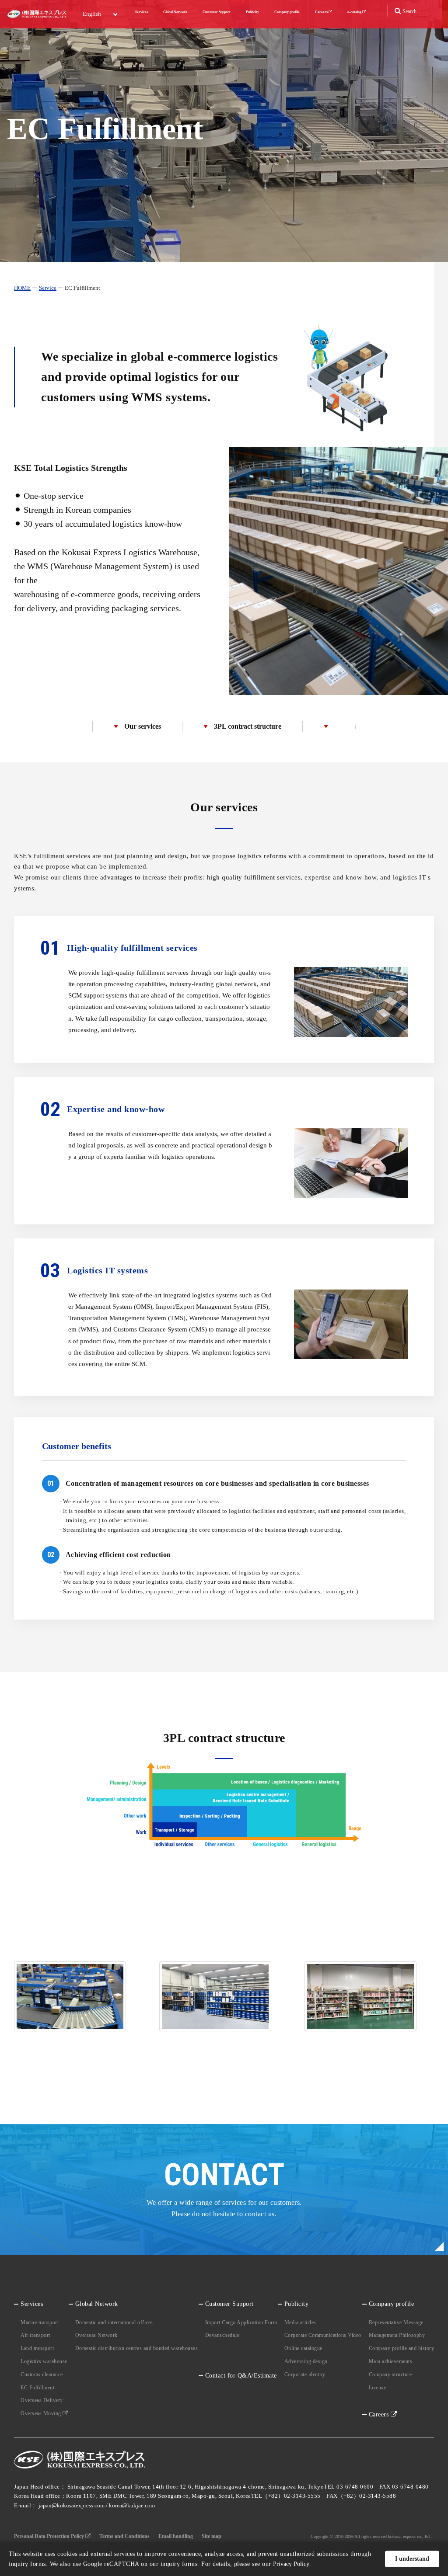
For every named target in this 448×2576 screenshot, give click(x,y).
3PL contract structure (248, 726)
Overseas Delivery (42, 2400)
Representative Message (396, 2322)
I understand (412, 2559)
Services (142, 12)
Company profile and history (402, 2348)
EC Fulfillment (37, 2388)
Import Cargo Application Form (241, 2322)
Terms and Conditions (124, 2536)
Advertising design (306, 2361)
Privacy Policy (291, 2564)
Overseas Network (96, 2335)
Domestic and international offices (114, 2322)
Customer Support (217, 12)
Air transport (35, 2335)
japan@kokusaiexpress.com (72, 2505)
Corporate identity (305, 2374)
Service (48, 288)
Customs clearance (42, 2374)
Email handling (176, 2536)
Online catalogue (303, 2348)
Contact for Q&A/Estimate (241, 2376)
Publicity (252, 12)
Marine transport (40, 2322)
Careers (322, 12)
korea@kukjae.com (132, 2505)
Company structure (390, 2374)
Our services (143, 726)
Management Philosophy (397, 2335)
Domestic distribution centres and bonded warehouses (137, 2348)
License (378, 2388)
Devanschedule (222, 2335)
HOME (22, 288)
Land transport (37, 2348)
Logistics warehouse (44, 2361)
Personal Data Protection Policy (50, 2536)
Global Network (175, 12)
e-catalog (355, 12)
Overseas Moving (42, 2413)
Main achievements (391, 2361)
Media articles (300, 2322)
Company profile (287, 12)
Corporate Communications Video (323, 2335)
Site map (212, 2536)
